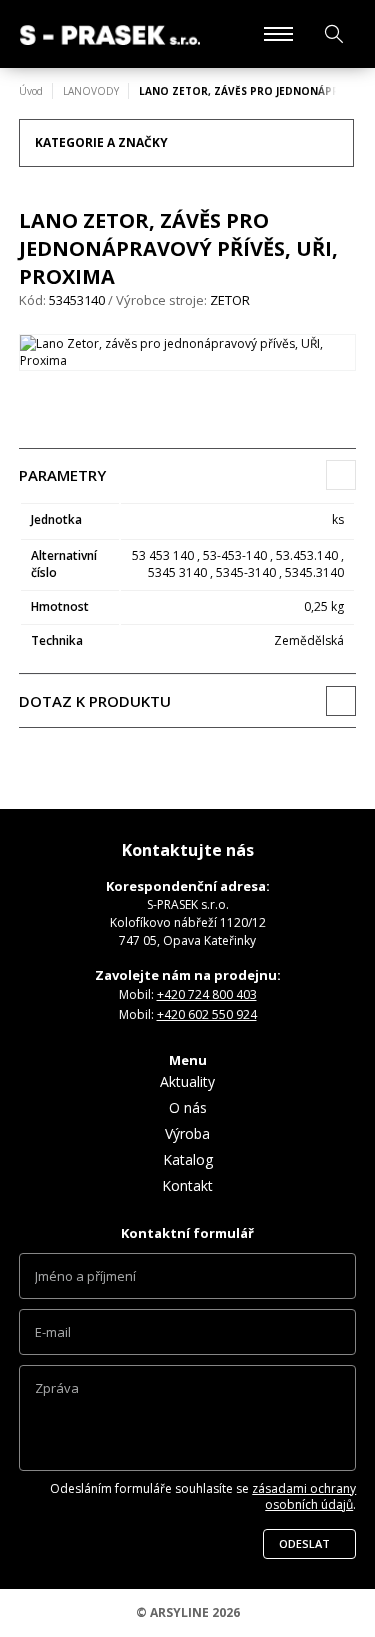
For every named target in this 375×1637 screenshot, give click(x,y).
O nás (188, 1107)
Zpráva (188, 1423)
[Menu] (278, 34)
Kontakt (187, 1185)
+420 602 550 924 (207, 1014)
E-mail (188, 1337)
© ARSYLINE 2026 (188, 1612)
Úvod (31, 91)
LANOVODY (91, 91)
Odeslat (304, 1543)
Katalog (188, 1159)
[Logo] (110, 34)
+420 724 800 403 (207, 994)
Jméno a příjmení (188, 1281)
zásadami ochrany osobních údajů (304, 1496)
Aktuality (187, 1081)
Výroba (187, 1133)
